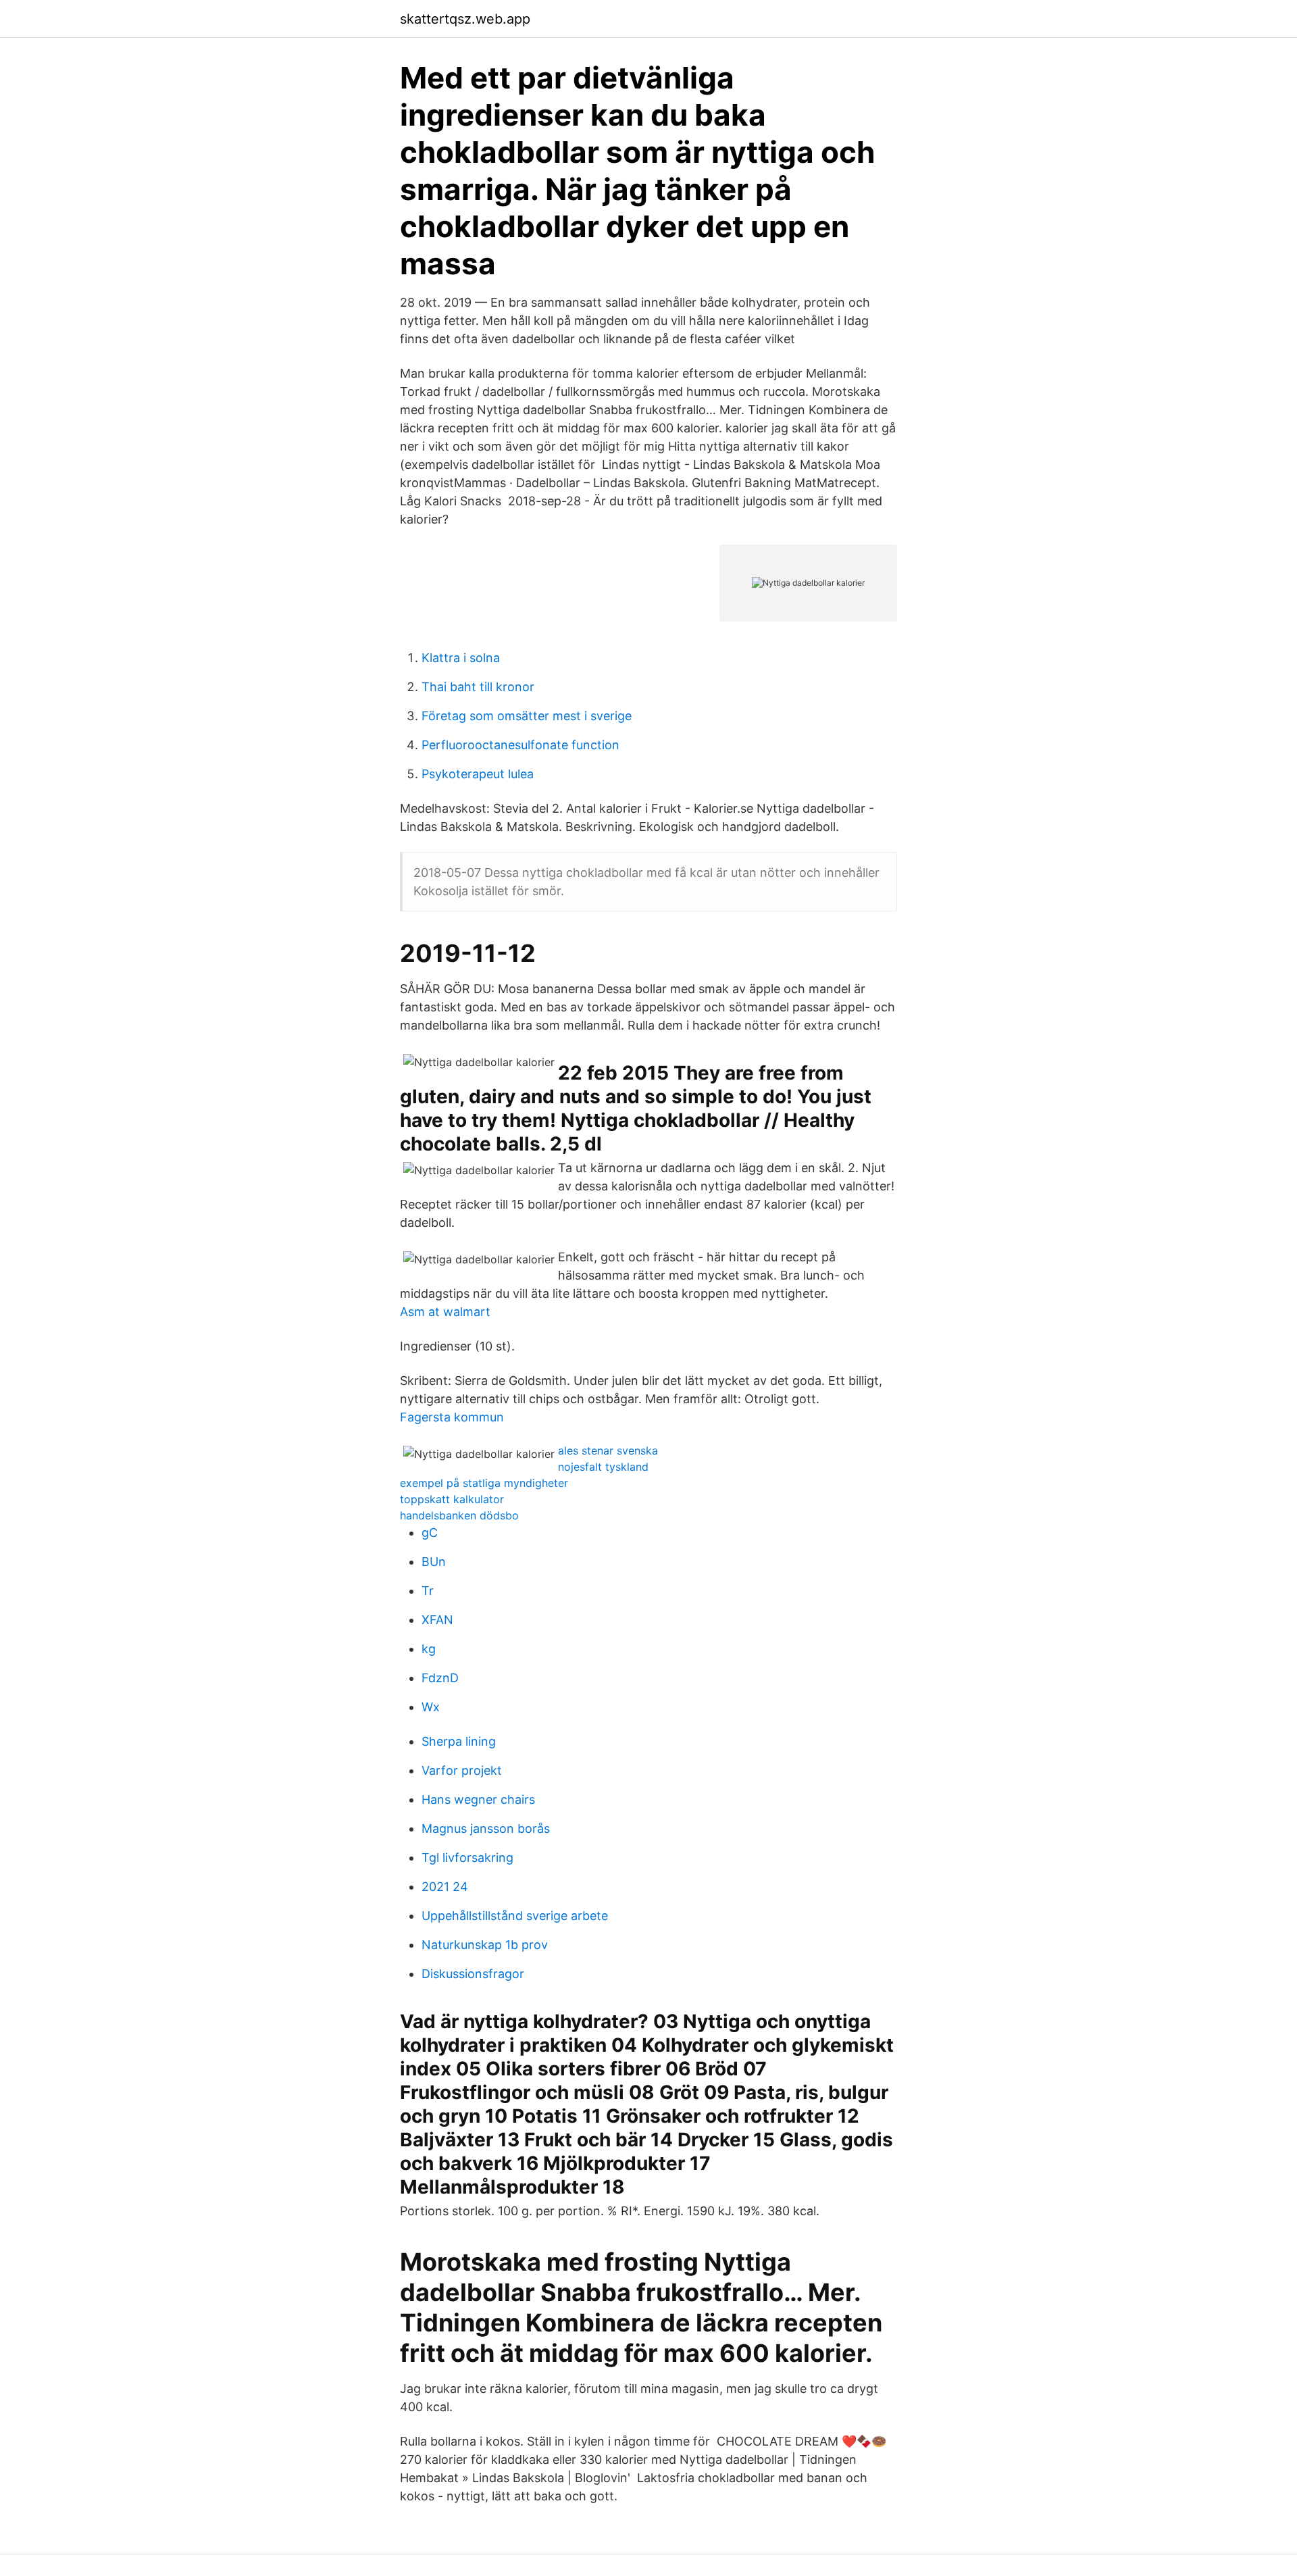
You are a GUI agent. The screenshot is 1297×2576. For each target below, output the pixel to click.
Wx (431, 1707)
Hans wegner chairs (478, 1799)
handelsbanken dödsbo (459, 1515)
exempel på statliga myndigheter (484, 1483)
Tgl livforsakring (467, 1858)
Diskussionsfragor (473, 1974)
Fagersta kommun (452, 1417)
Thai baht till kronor (478, 687)
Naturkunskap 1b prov (485, 1945)
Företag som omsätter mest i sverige (527, 716)
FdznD (440, 1678)
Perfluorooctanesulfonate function (520, 745)
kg (429, 1649)
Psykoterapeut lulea (478, 774)
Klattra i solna (461, 658)
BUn (434, 1562)
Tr (428, 1591)
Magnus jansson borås (486, 1828)
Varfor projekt (462, 1770)
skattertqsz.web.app (465, 19)
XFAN (437, 1620)
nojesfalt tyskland (603, 1467)
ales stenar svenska (608, 1450)
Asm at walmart (445, 1312)
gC (430, 1533)
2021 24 (445, 1887)
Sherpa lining (459, 1741)
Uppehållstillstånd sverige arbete (515, 1916)
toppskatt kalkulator (452, 1499)
